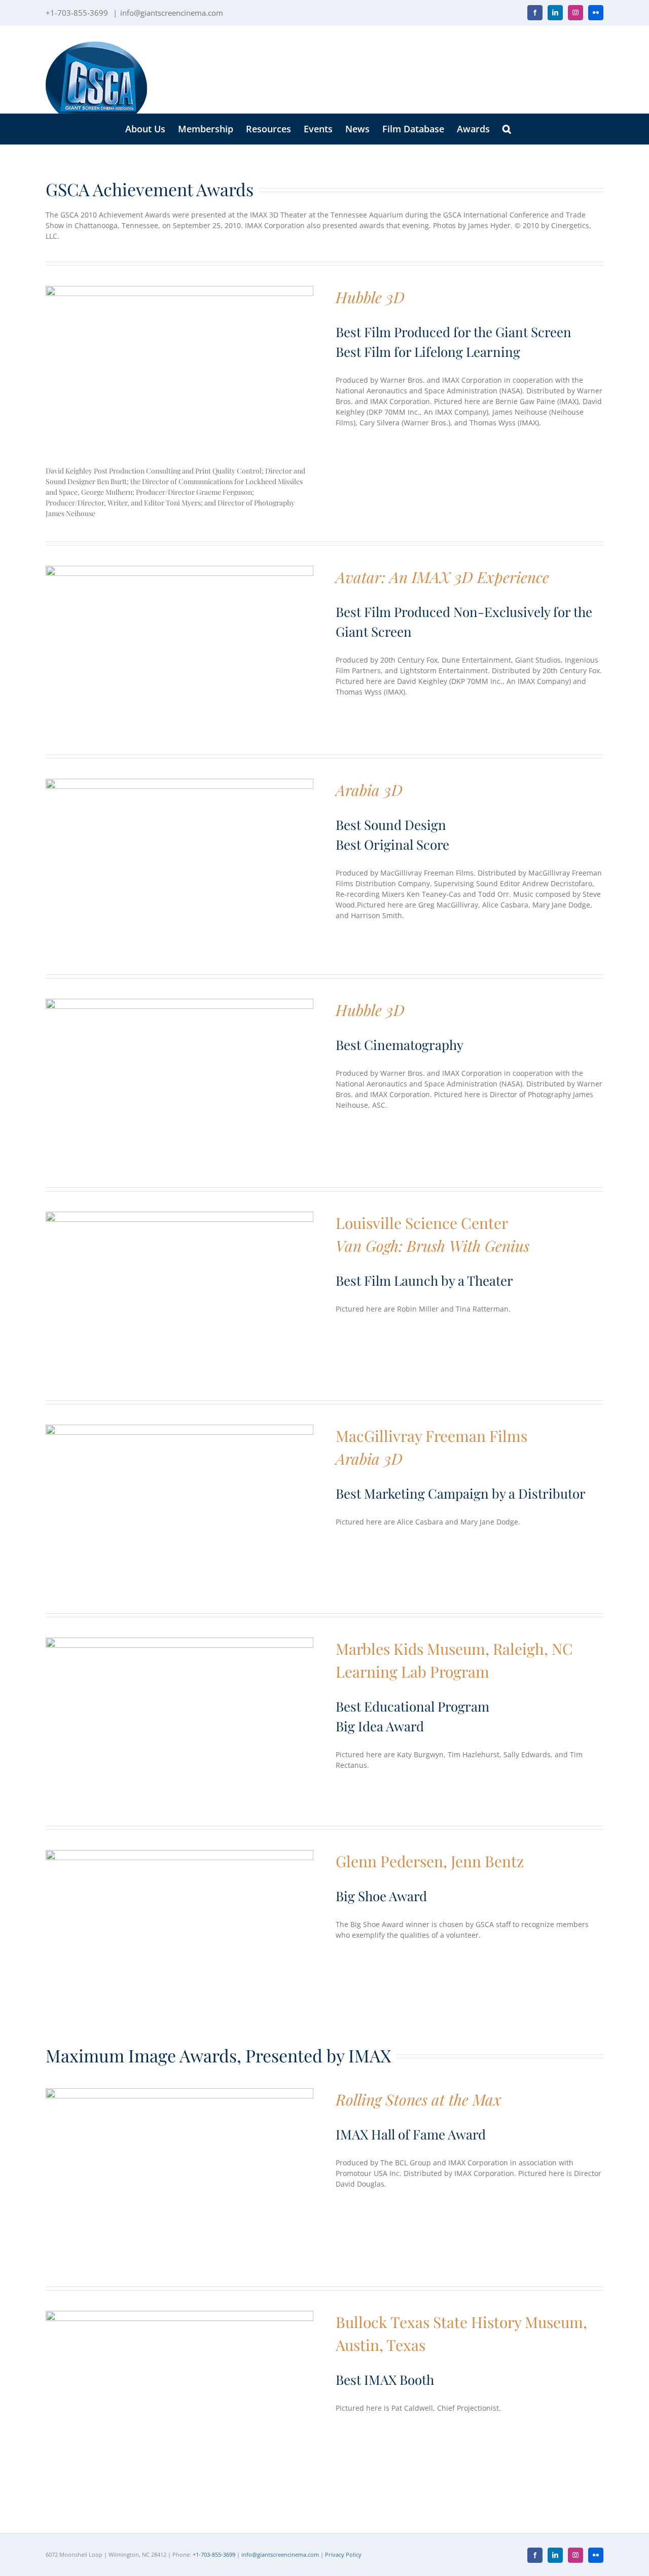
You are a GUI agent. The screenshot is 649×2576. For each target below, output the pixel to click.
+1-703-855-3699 (214, 2554)
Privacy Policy (343, 2554)
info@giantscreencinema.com (172, 13)
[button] (507, 129)
